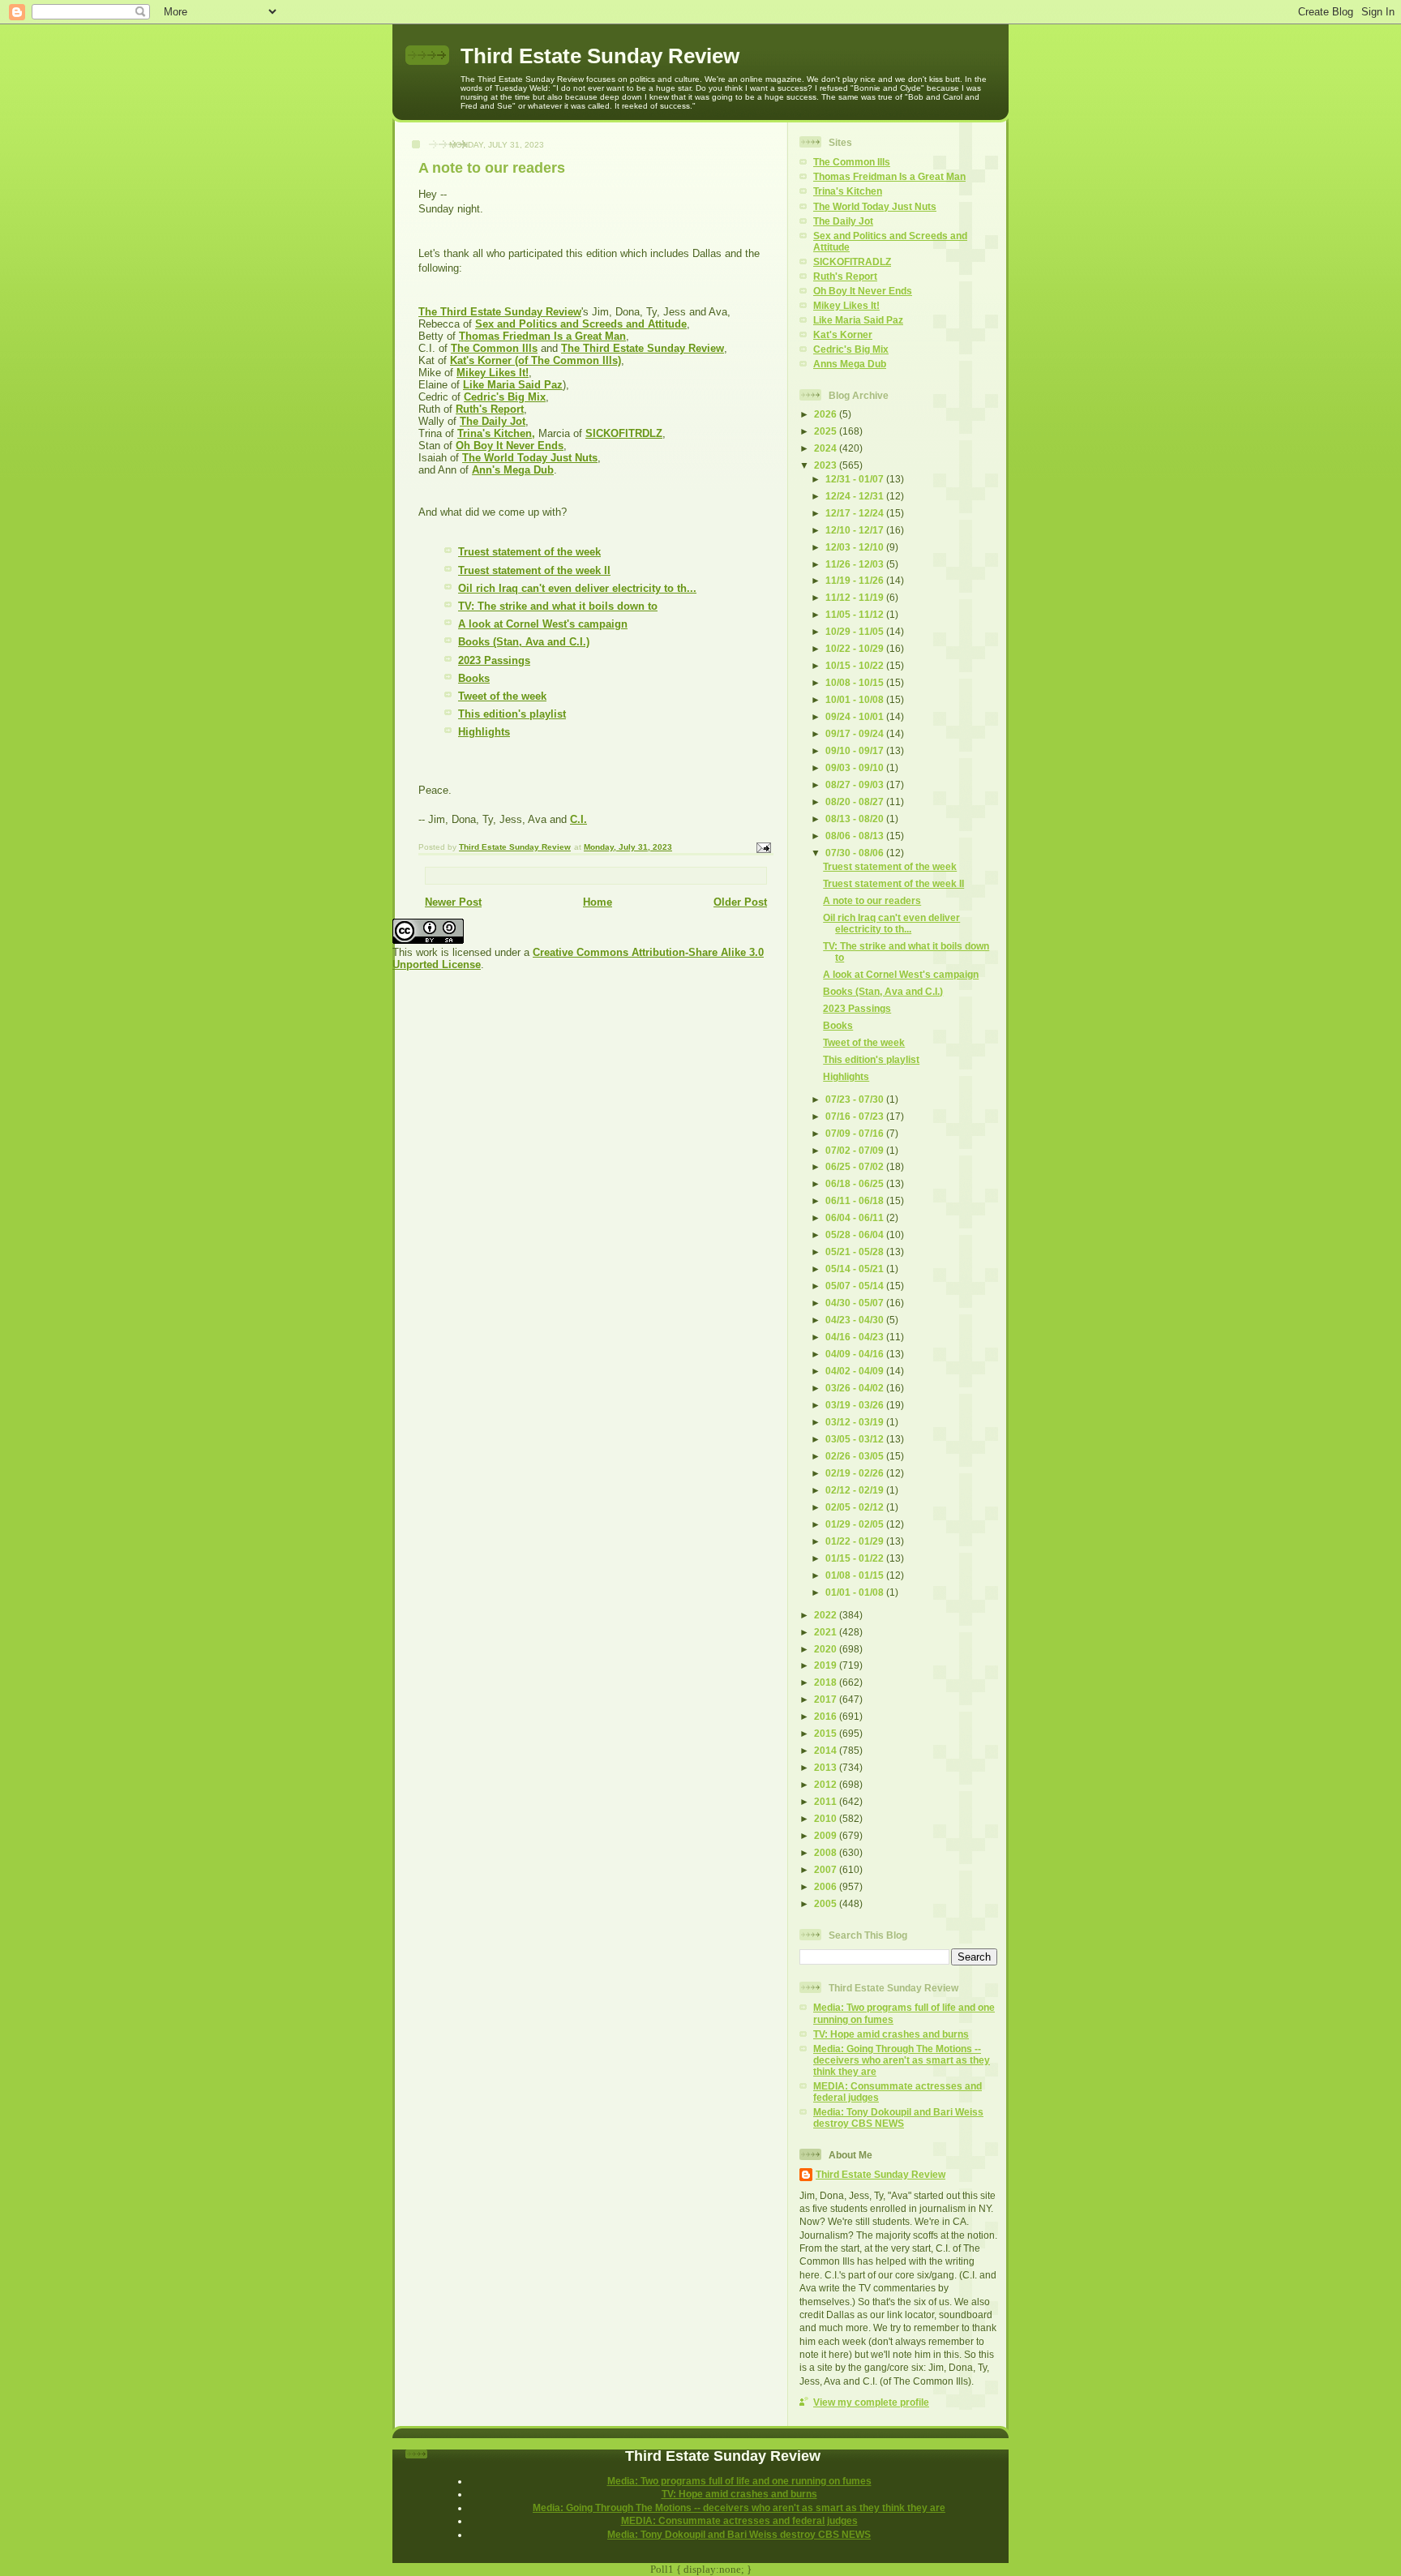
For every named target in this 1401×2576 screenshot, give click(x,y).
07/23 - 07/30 (856, 1099)
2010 (827, 1818)
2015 (827, 1733)
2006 (827, 1886)
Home (598, 902)
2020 (827, 1649)
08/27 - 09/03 (856, 784)
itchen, (518, 433)
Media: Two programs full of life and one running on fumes (739, 2481)
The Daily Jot (843, 221)
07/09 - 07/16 (856, 1133)
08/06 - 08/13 (856, 836)
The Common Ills (852, 162)
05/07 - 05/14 (856, 1286)
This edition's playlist (512, 714)
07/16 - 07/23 (856, 1116)
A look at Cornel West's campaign (543, 624)
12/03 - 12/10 (856, 547)
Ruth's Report (845, 276)
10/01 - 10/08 (856, 699)
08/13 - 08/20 (856, 819)
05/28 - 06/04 (856, 1234)
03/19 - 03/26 (856, 1405)
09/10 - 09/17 (856, 750)
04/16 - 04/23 (856, 1337)
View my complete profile (871, 2402)
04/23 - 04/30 (856, 1320)
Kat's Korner (843, 334)
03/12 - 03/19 (856, 1422)
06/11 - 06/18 (856, 1200)
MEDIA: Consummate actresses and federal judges (739, 2520)
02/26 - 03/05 (856, 1456)
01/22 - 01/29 (856, 1541)
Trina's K (479, 433)
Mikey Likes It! (846, 305)
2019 (827, 1665)
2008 (827, 1852)
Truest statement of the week (529, 552)
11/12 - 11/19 (856, 597)
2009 (827, 1835)
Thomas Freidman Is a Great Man (889, 176)
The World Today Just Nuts (875, 206)
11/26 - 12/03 (856, 564)
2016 (827, 1716)
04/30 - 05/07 (856, 1303)
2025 (827, 431)
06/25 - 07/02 (856, 1166)
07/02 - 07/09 (856, 1150)
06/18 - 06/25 (856, 1183)
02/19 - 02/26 (856, 1473)
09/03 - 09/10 (856, 767)
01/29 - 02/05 (856, 1524)
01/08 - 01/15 (856, 1575)
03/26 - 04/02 (856, 1388)
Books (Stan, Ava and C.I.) (524, 642)
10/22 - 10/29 (856, 648)
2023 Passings (494, 660)
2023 (827, 465)
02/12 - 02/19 (856, 1490)
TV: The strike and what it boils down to (558, 606)
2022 (827, 1615)
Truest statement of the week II (534, 570)
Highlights (484, 732)
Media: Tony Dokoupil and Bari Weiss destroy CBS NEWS (898, 2117)
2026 (827, 414)
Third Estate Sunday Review (600, 56)
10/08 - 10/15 (856, 682)
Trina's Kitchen (848, 191)
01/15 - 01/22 (856, 1558)
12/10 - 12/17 (856, 530)
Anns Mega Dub (850, 364)
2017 (827, 1699)
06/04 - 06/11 (856, 1217)
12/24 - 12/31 (856, 496)
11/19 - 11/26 (856, 580)
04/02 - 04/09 (856, 1371)
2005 (827, 1903)
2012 (827, 1784)
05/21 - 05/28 (856, 1252)
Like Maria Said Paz (858, 320)
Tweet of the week (502, 696)
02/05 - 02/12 (856, 1507)
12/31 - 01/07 (856, 479)
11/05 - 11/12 (856, 614)
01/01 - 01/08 (856, 1592)
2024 (827, 448)
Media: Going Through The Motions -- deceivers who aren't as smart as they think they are (902, 2060)
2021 (827, 1632)
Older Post (740, 902)
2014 (827, 1750)
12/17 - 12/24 (856, 513)
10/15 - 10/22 (856, 665)
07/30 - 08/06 (856, 853)
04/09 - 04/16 (856, 1354)
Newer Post (453, 902)
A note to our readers (872, 900)
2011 (827, 1801)
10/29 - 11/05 (856, 631)
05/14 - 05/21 (856, 1269)
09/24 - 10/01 (856, 716)
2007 (827, 1869)
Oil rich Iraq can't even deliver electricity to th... (577, 588)
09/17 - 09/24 (856, 733)
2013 (827, 1767)
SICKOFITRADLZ (852, 261)
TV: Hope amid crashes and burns (891, 2034)
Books (474, 678)
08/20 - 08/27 (856, 802)
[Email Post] (763, 847)
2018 (827, 1682)
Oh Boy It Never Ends (863, 291)
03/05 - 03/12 (856, 1439)
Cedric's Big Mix (851, 349)
